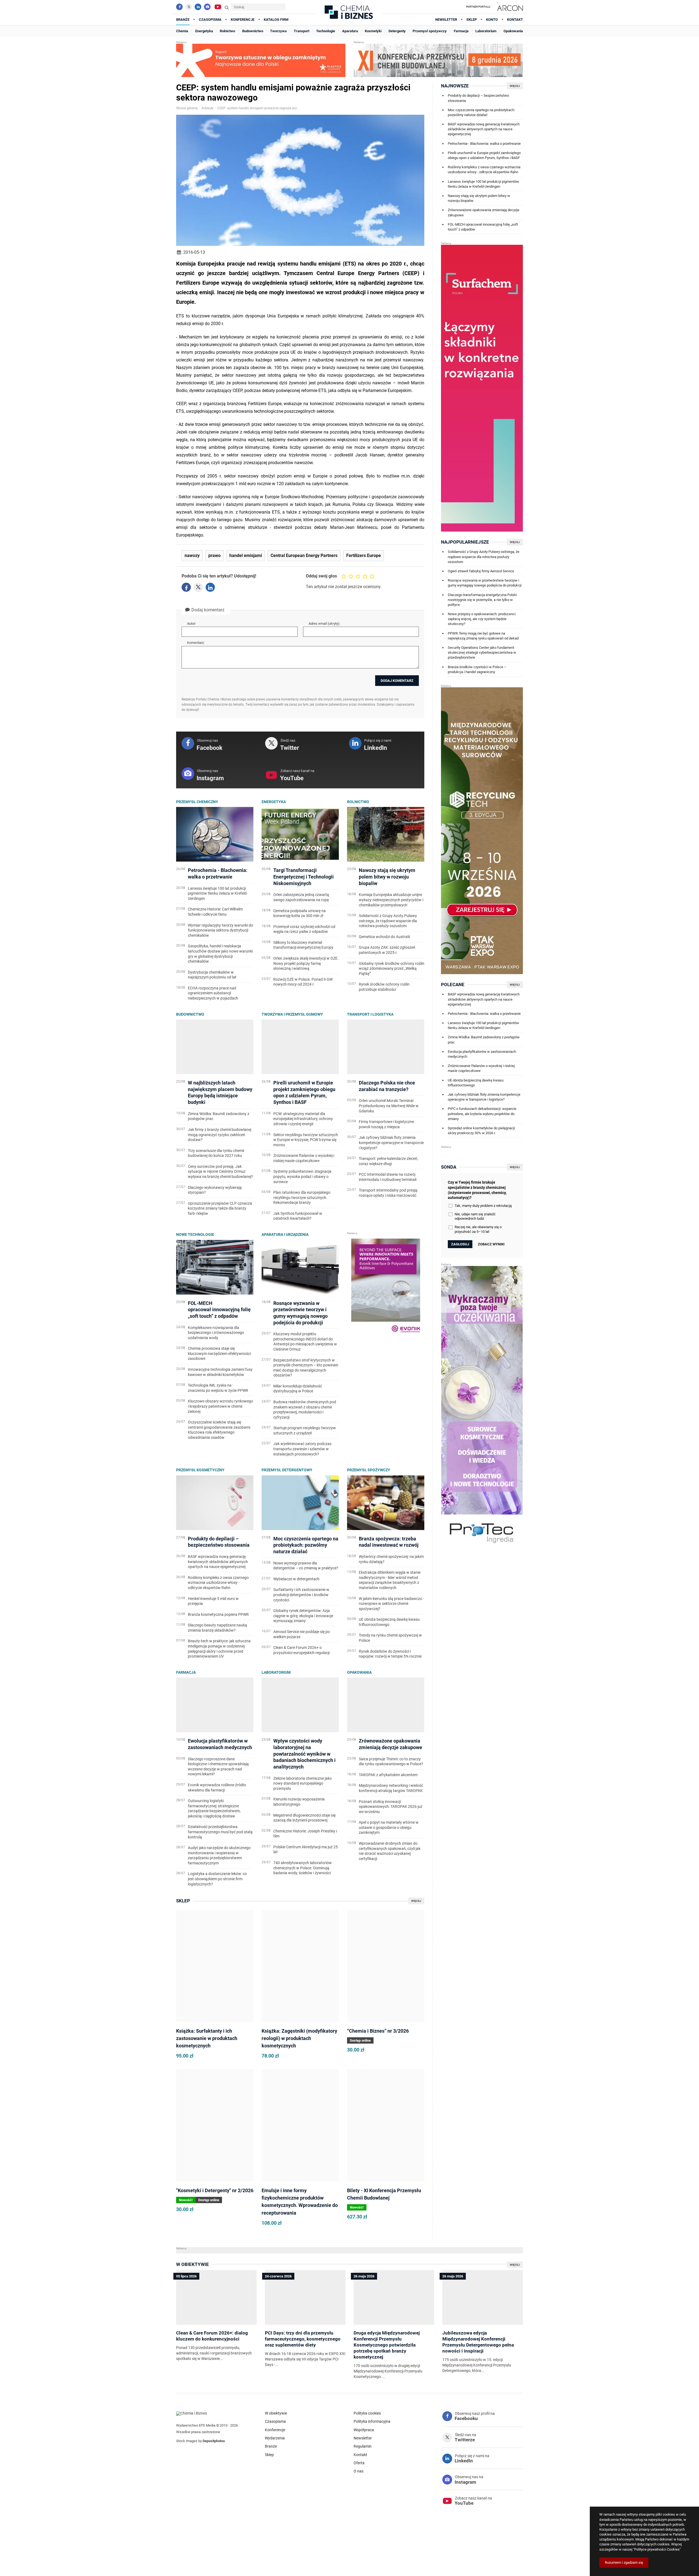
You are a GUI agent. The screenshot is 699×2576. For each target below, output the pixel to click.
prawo (214, 556)
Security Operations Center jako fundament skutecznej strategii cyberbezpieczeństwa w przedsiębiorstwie (482, 652)
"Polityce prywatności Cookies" (657, 2549)
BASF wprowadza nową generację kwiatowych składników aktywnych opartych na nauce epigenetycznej (484, 129)
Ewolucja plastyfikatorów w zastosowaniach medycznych (482, 1054)
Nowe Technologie (195, 1234)
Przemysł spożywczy (369, 1470)
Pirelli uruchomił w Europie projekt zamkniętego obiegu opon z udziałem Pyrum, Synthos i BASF (484, 155)
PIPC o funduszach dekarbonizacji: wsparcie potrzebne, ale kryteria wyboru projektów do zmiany (482, 1114)
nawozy (192, 556)
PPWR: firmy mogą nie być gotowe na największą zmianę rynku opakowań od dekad (483, 636)
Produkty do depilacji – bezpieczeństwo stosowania (478, 98)
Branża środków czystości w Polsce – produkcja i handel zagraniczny (477, 669)
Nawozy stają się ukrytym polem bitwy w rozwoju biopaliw (479, 198)
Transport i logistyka (370, 1014)
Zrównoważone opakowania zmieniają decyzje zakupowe (484, 212)
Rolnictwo (358, 802)
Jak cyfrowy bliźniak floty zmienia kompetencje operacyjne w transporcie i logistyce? (484, 1097)
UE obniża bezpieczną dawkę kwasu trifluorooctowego (476, 1083)
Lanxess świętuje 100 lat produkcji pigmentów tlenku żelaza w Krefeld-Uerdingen (483, 184)
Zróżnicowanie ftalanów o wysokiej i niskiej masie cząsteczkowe (481, 1068)
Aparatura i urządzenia (285, 1234)
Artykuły (208, 108)
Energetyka (274, 802)
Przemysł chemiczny (197, 802)
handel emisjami (246, 556)
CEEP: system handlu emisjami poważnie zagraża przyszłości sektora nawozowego (258, 108)
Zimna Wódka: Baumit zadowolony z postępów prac (484, 1040)
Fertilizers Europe (364, 556)
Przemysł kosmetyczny (200, 1470)
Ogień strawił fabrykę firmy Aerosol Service (481, 571)
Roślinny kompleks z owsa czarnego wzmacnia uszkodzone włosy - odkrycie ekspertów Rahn (484, 170)
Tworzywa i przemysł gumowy (292, 1014)
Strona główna (187, 108)
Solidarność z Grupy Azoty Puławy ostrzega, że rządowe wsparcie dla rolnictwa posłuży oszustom (484, 557)
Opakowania (359, 1672)
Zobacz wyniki (491, 1244)
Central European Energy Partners (304, 556)
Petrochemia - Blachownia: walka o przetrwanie (484, 144)
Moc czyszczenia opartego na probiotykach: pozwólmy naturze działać (481, 112)
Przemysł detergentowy (287, 1470)
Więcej (416, 1901)
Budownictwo (190, 1014)
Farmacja (186, 1672)
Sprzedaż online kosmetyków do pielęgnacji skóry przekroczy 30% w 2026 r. (481, 1131)
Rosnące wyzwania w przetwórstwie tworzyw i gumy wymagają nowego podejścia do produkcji (485, 583)
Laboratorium (276, 1672)
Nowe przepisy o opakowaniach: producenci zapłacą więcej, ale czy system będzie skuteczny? (482, 619)
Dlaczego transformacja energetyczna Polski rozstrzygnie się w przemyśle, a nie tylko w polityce (482, 600)
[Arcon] (509, 7)
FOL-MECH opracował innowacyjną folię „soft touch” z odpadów (483, 227)
